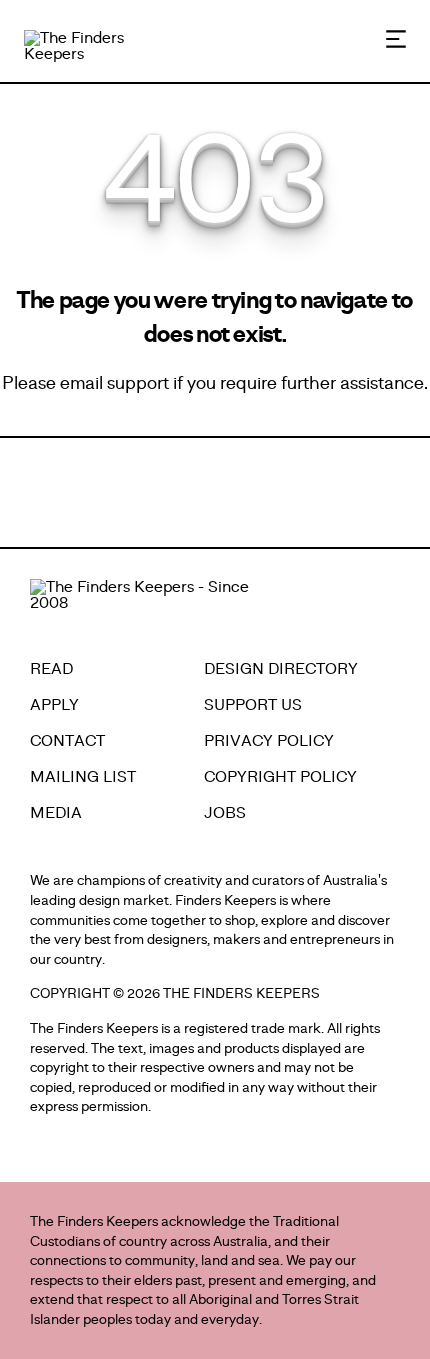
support (138, 383)
